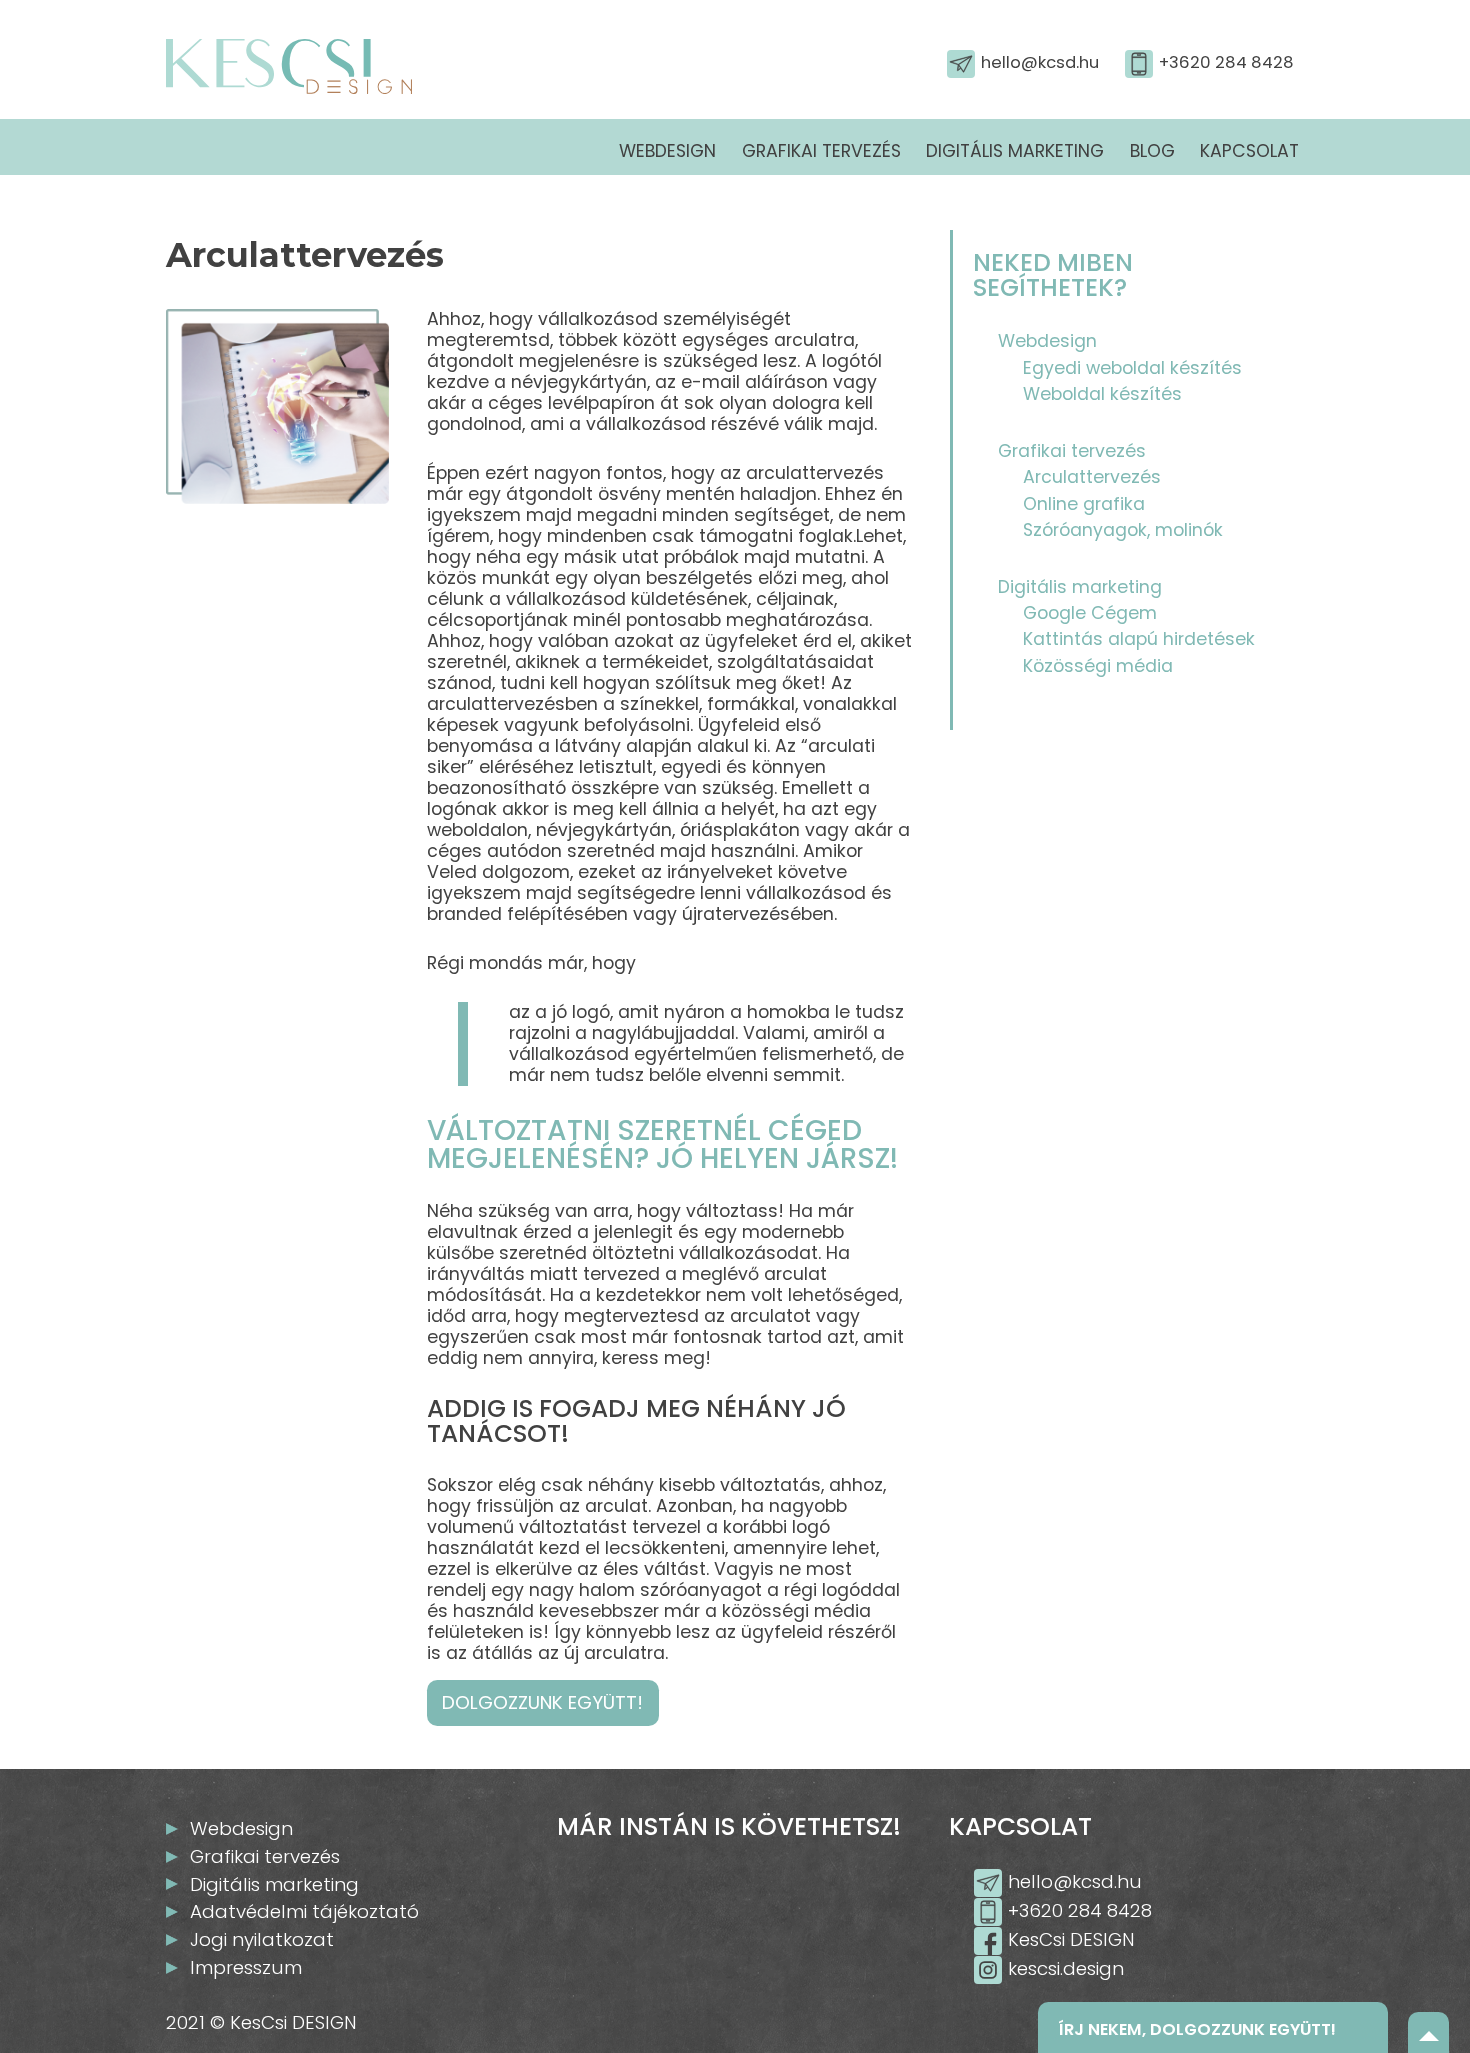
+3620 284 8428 (1226, 62)
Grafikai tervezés (821, 151)
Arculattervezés (1092, 477)
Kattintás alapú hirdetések (1139, 639)
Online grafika (1084, 504)
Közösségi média (1098, 666)
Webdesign (667, 151)
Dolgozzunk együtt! (542, 1703)
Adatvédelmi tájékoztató (304, 1911)
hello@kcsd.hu (1040, 62)
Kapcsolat (1249, 151)
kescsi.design (1066, 1968)
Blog (1152, 151)
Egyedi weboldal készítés (1132, 368)
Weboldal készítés (1102, 394)
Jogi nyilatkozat (262, 1939)
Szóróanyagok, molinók (1123, 530)
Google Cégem (1090, 613)
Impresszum (246, 1967)
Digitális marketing (1015, 151)
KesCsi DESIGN (1071, 1939)
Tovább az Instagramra (744, 1902)
